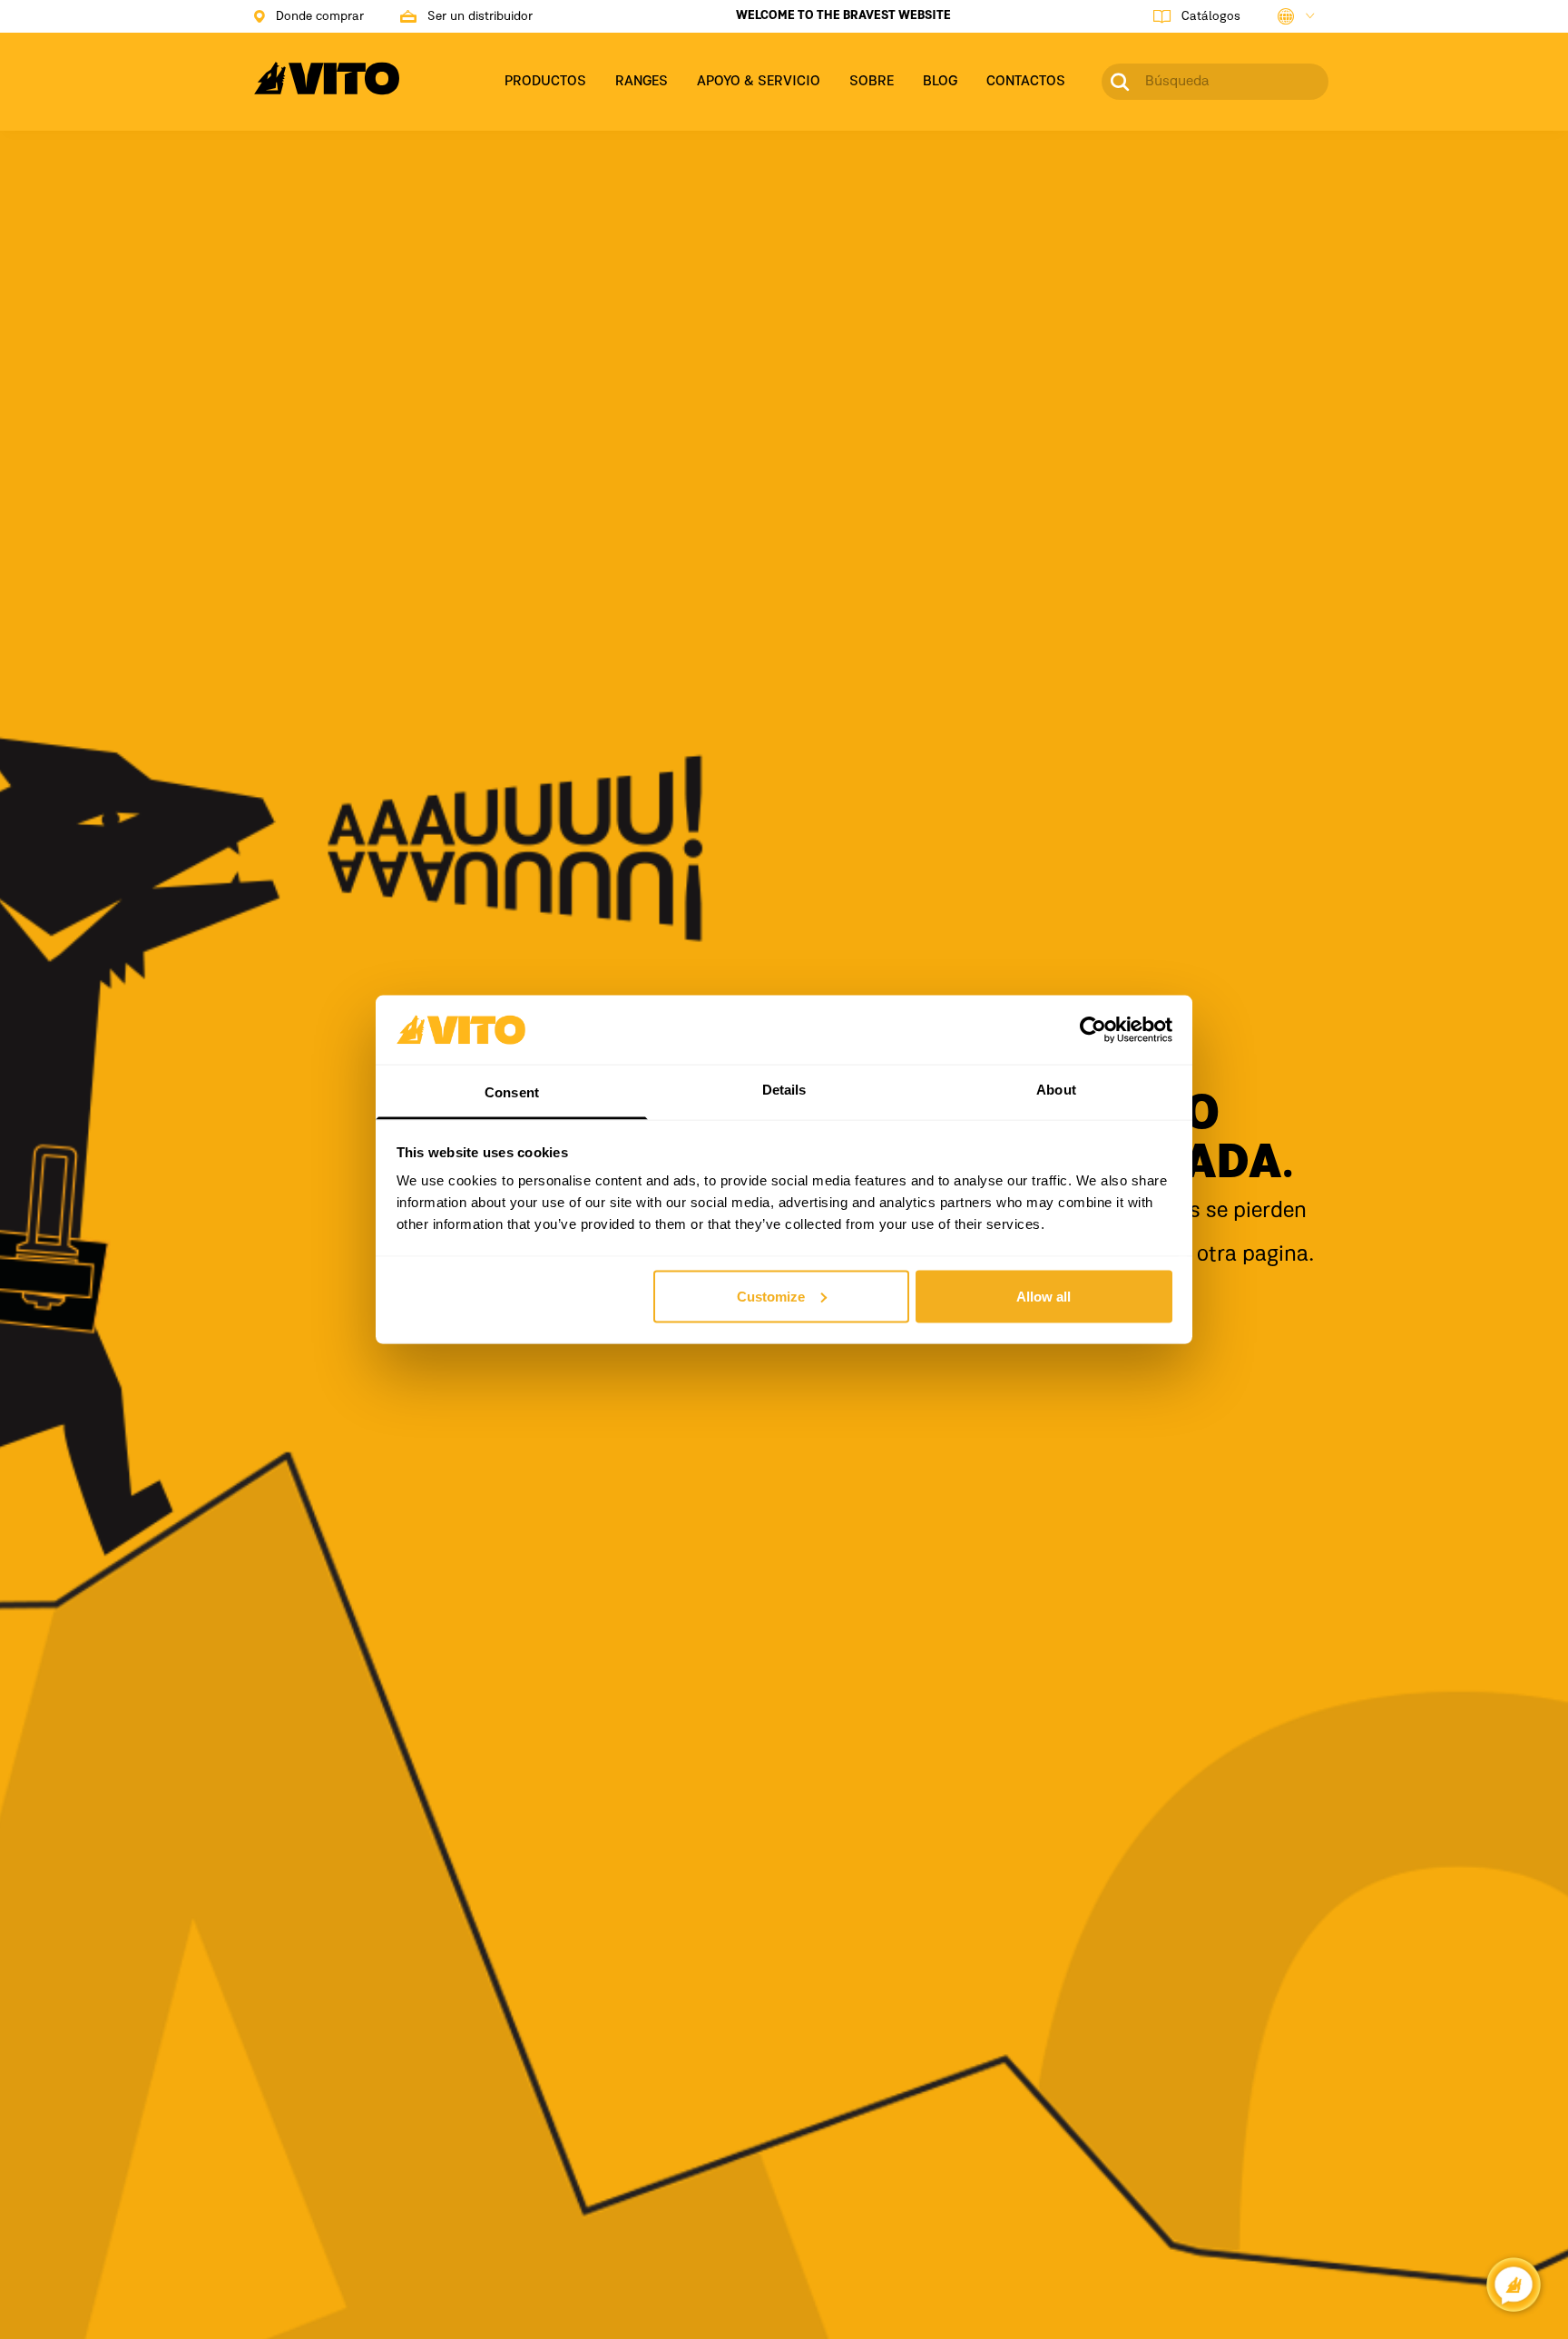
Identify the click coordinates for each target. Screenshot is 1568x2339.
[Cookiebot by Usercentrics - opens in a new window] (1093, 1029)
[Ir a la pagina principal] (327, 89)
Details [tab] (784, 1090)
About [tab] (1056, 1090)
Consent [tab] (512, 1092)
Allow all (1044, 1296)
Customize (771, 1296)
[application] (1514, 2285)
